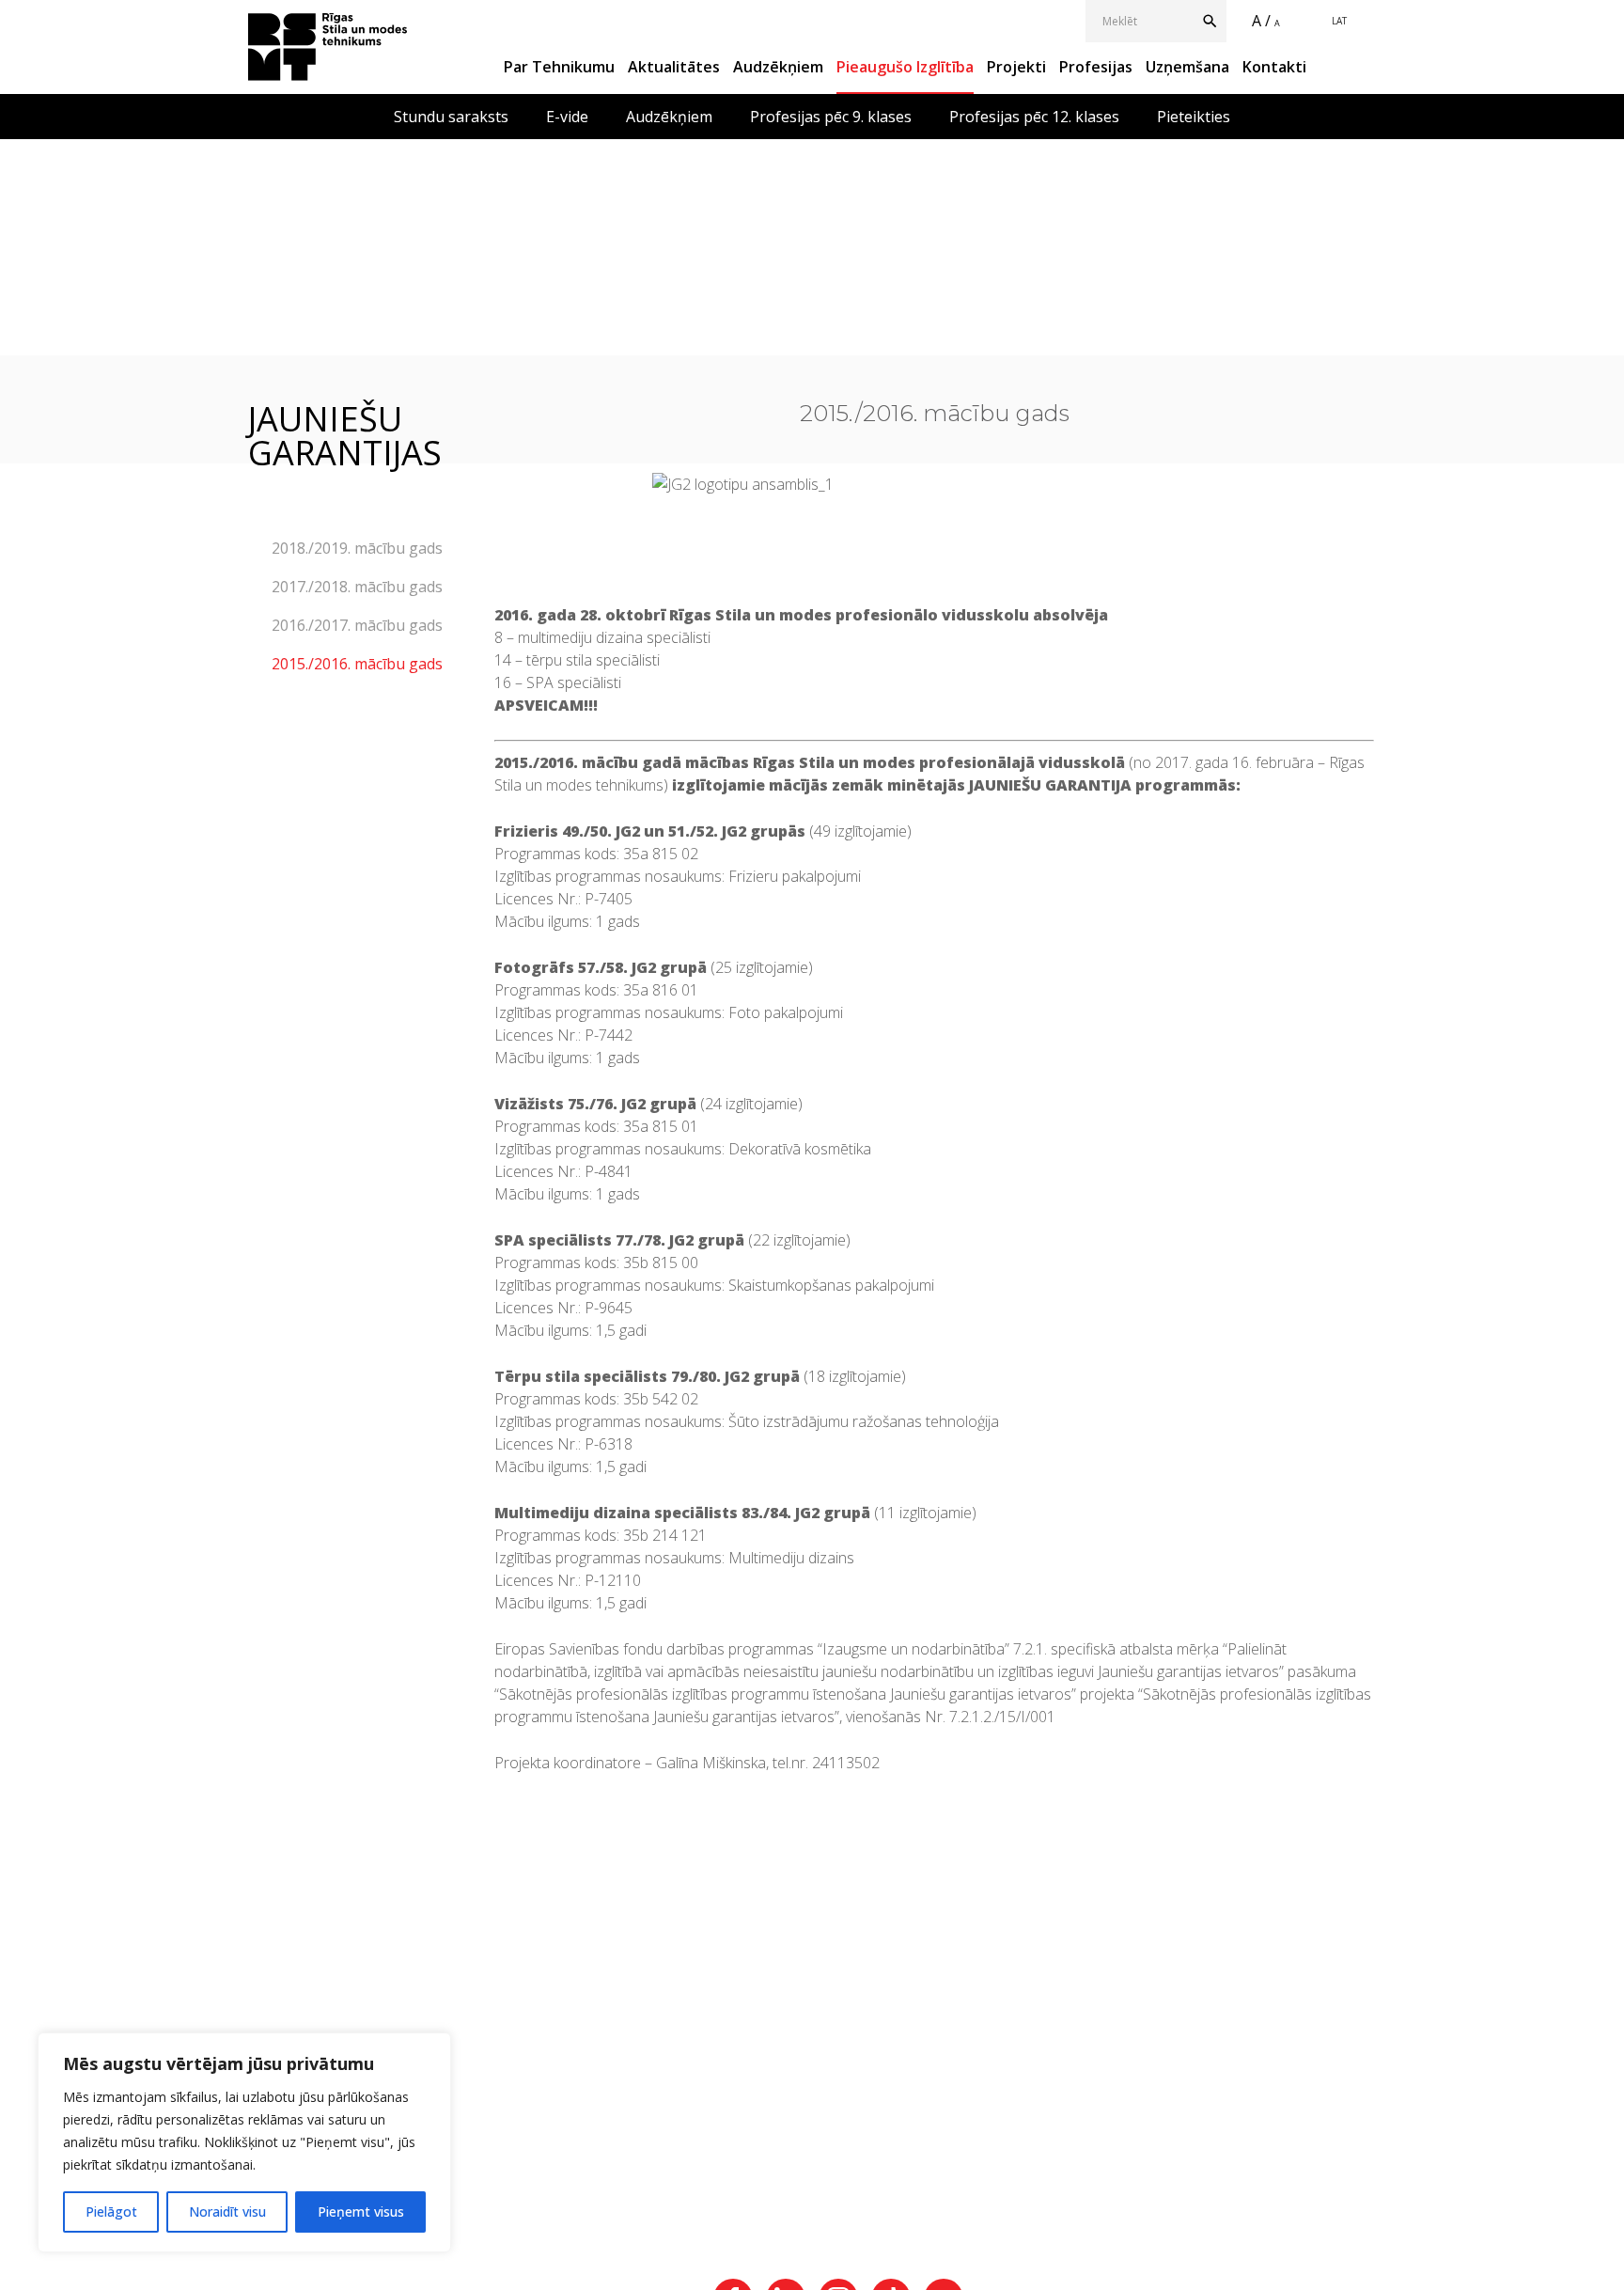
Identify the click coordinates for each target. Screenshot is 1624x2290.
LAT (1339, 21)
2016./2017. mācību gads (357, 625)
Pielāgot (111, 2212)
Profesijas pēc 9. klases (831, 117)
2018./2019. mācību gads (357, 548)
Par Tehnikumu (559, 67)
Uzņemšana (1187, 67)
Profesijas (1096, 67)
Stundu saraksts (451, 117)
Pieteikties (1194, 117)
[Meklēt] (1214, 21)
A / (1261, 21)
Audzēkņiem (778, 67)
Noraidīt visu (227, 2212)
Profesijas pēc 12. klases (1034, 117)
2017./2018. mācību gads (357, 587)
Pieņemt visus (361, 2212)
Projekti (1016, 67)
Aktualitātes (674, 67)
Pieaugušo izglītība (905, 67)
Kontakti (1274, 67)
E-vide (567, 117)
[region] (244, 2142)
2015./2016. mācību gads (357, 664)
